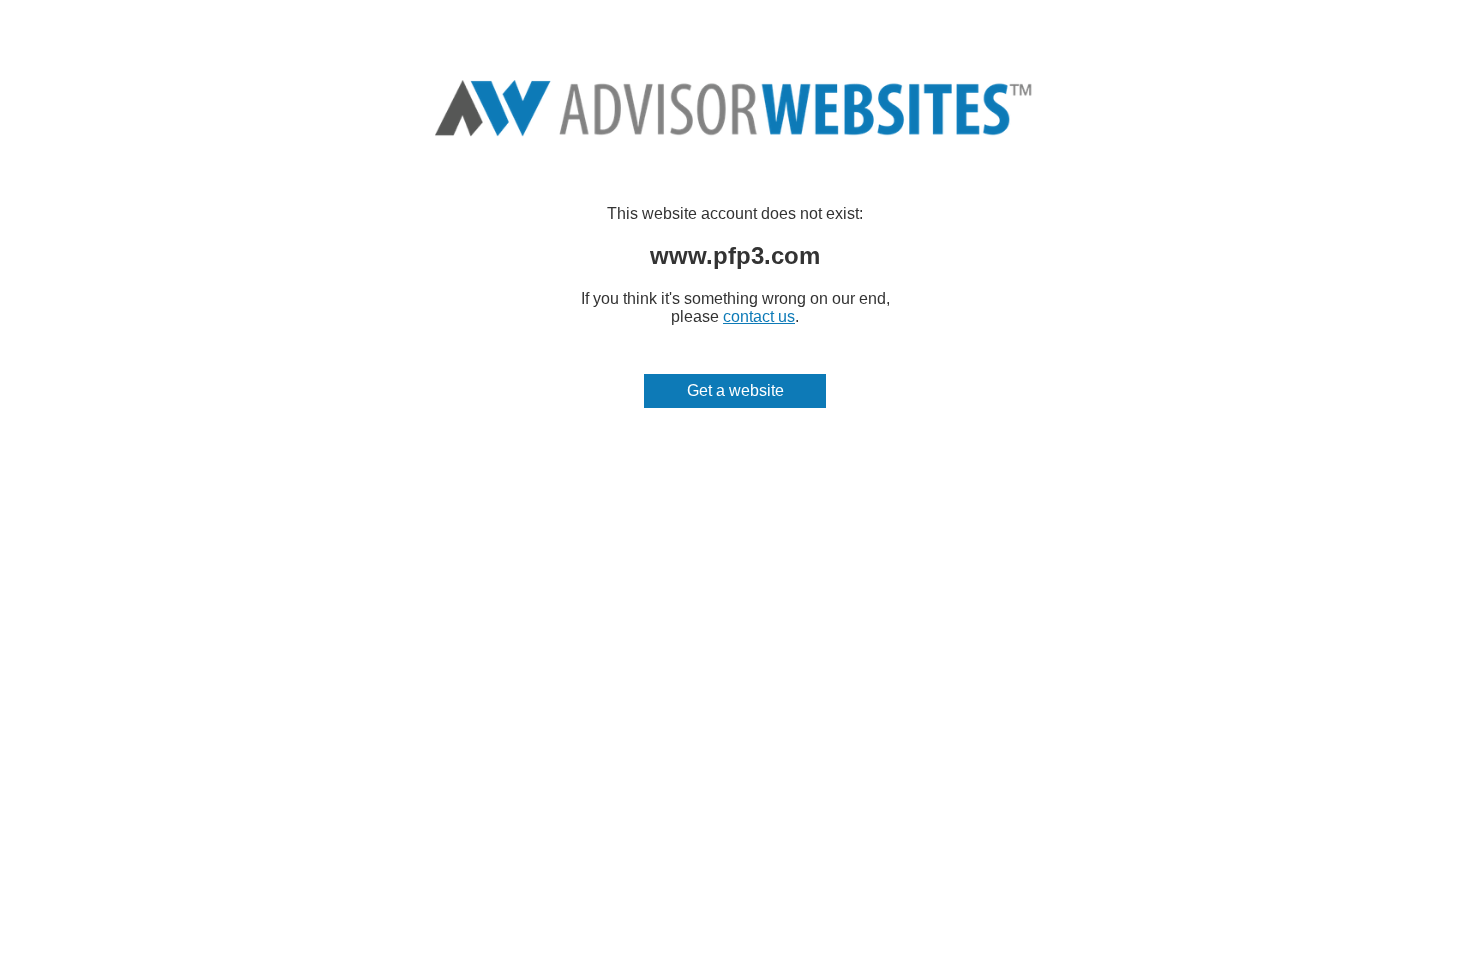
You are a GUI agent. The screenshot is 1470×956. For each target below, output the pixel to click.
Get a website (735, 390)
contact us (759, 316)
